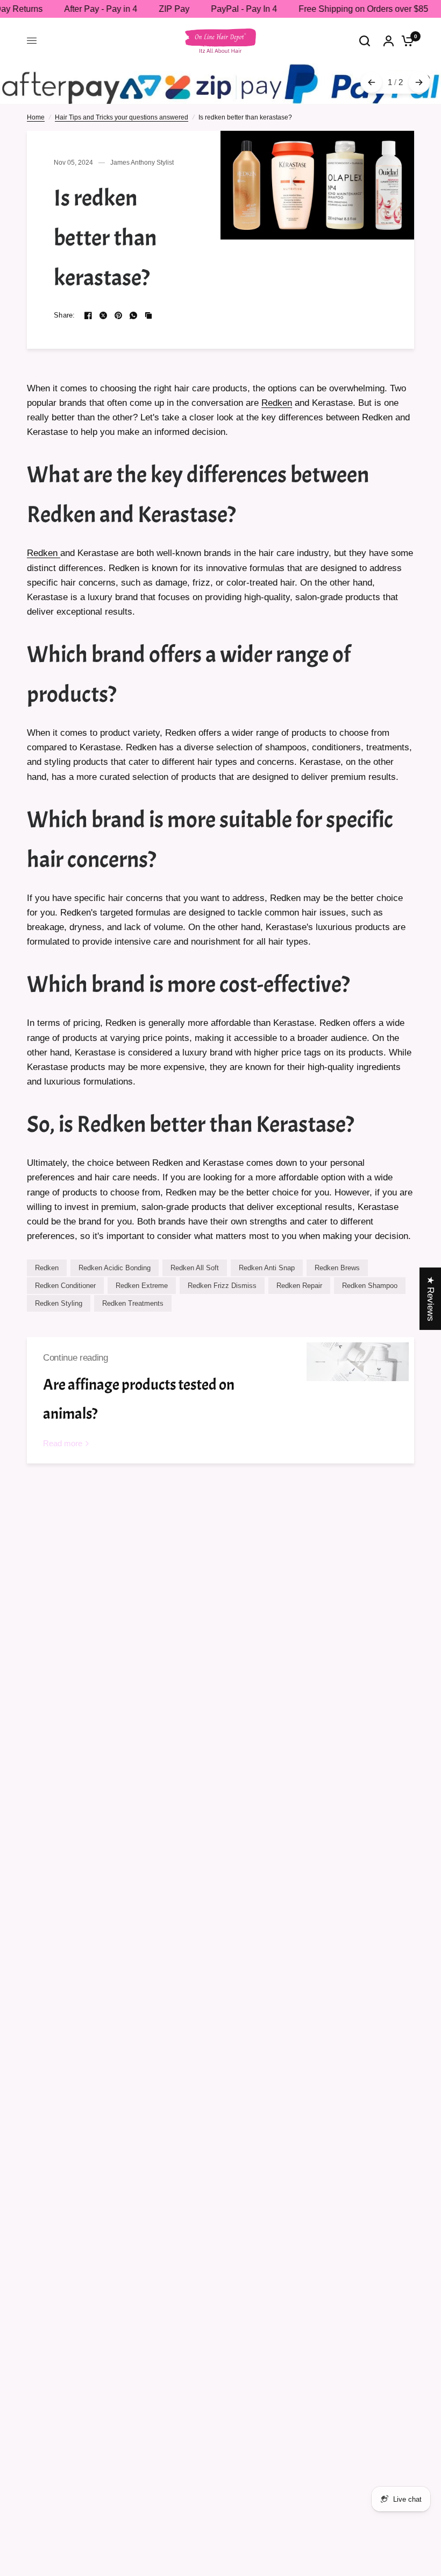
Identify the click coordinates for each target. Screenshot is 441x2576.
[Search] (365, 41)
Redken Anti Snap (267, 1268)
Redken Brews (337, 1268)
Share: (65, 315)
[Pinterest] (118, 315)
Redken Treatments (133, 1303)
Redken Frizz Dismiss (222, 1286)
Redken (277, 403)
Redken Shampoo (370, 1286)
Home (36, 117)
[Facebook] (88, 315)
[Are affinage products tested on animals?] (358, 1400)
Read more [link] (63, 1443)
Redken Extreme (142, 1286)
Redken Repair (299, 1286)
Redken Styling (59, 1303)
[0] (405, 41)
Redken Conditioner (65, 1286)
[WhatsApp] (133, 315)
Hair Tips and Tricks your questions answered (122, 117)
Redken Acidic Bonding (115, 1268)
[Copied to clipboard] (148, 315)
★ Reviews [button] (431, 1299)
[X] (103, 315)
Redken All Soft (195, 1268)
